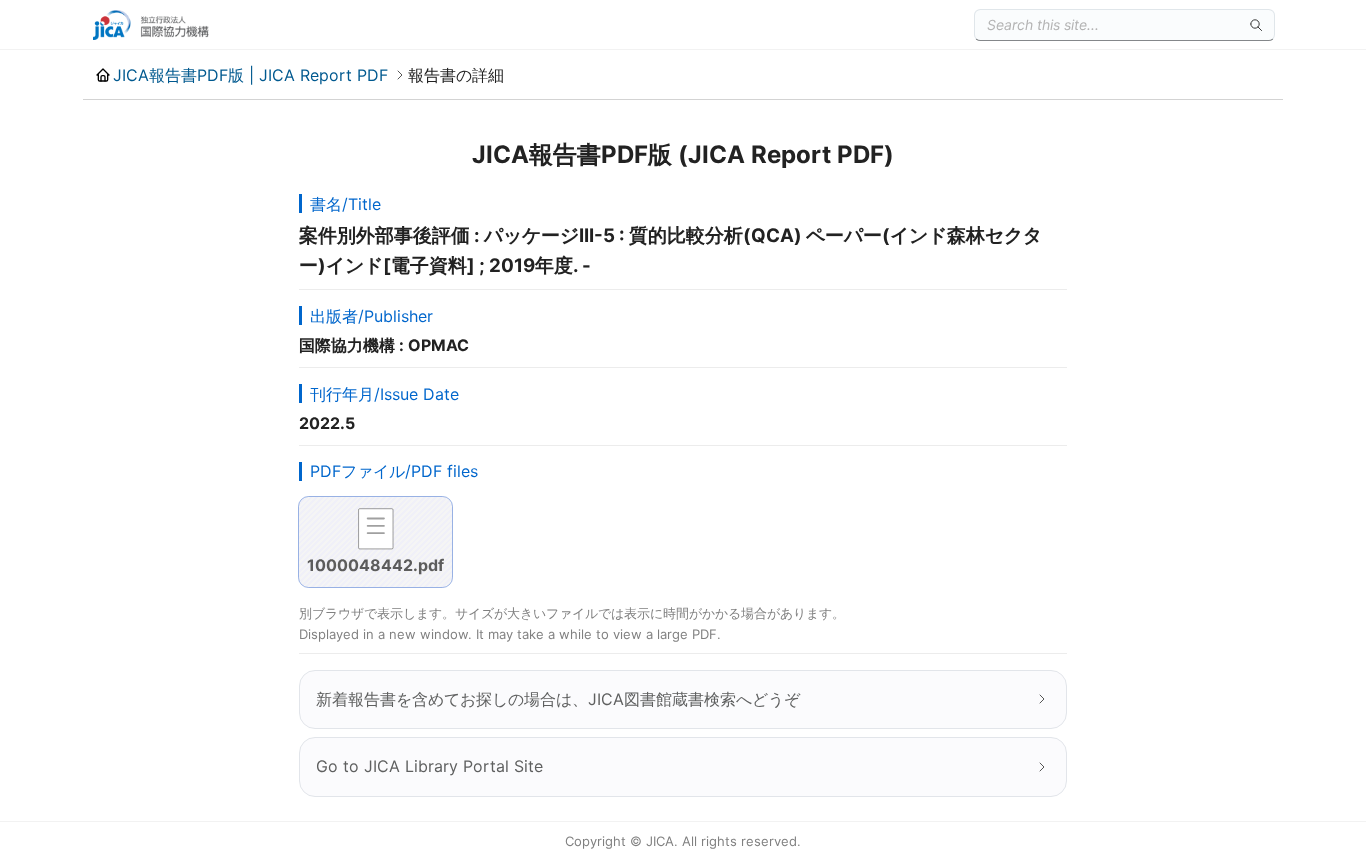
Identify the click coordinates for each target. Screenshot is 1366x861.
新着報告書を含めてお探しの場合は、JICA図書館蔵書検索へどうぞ (558, 699)
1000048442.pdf (375, 565)
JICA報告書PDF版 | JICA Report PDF (250, 75)
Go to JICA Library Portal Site (429, 766)
